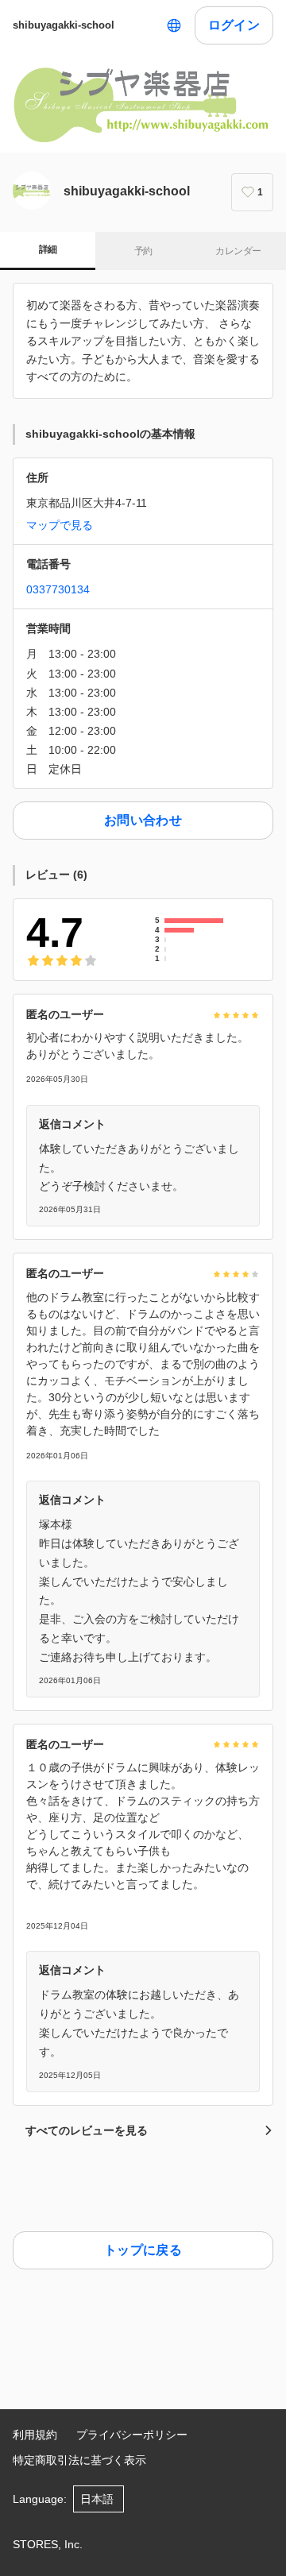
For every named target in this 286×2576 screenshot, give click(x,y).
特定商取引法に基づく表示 (79, 2460)
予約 (143, 251)
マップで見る (60, 525)
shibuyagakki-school (64, 25)
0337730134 (58, 589)
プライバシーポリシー (132, 2435)
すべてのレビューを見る (87, 2130)
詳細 (48, 249)
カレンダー (238, 251)
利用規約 (35, 2435)
